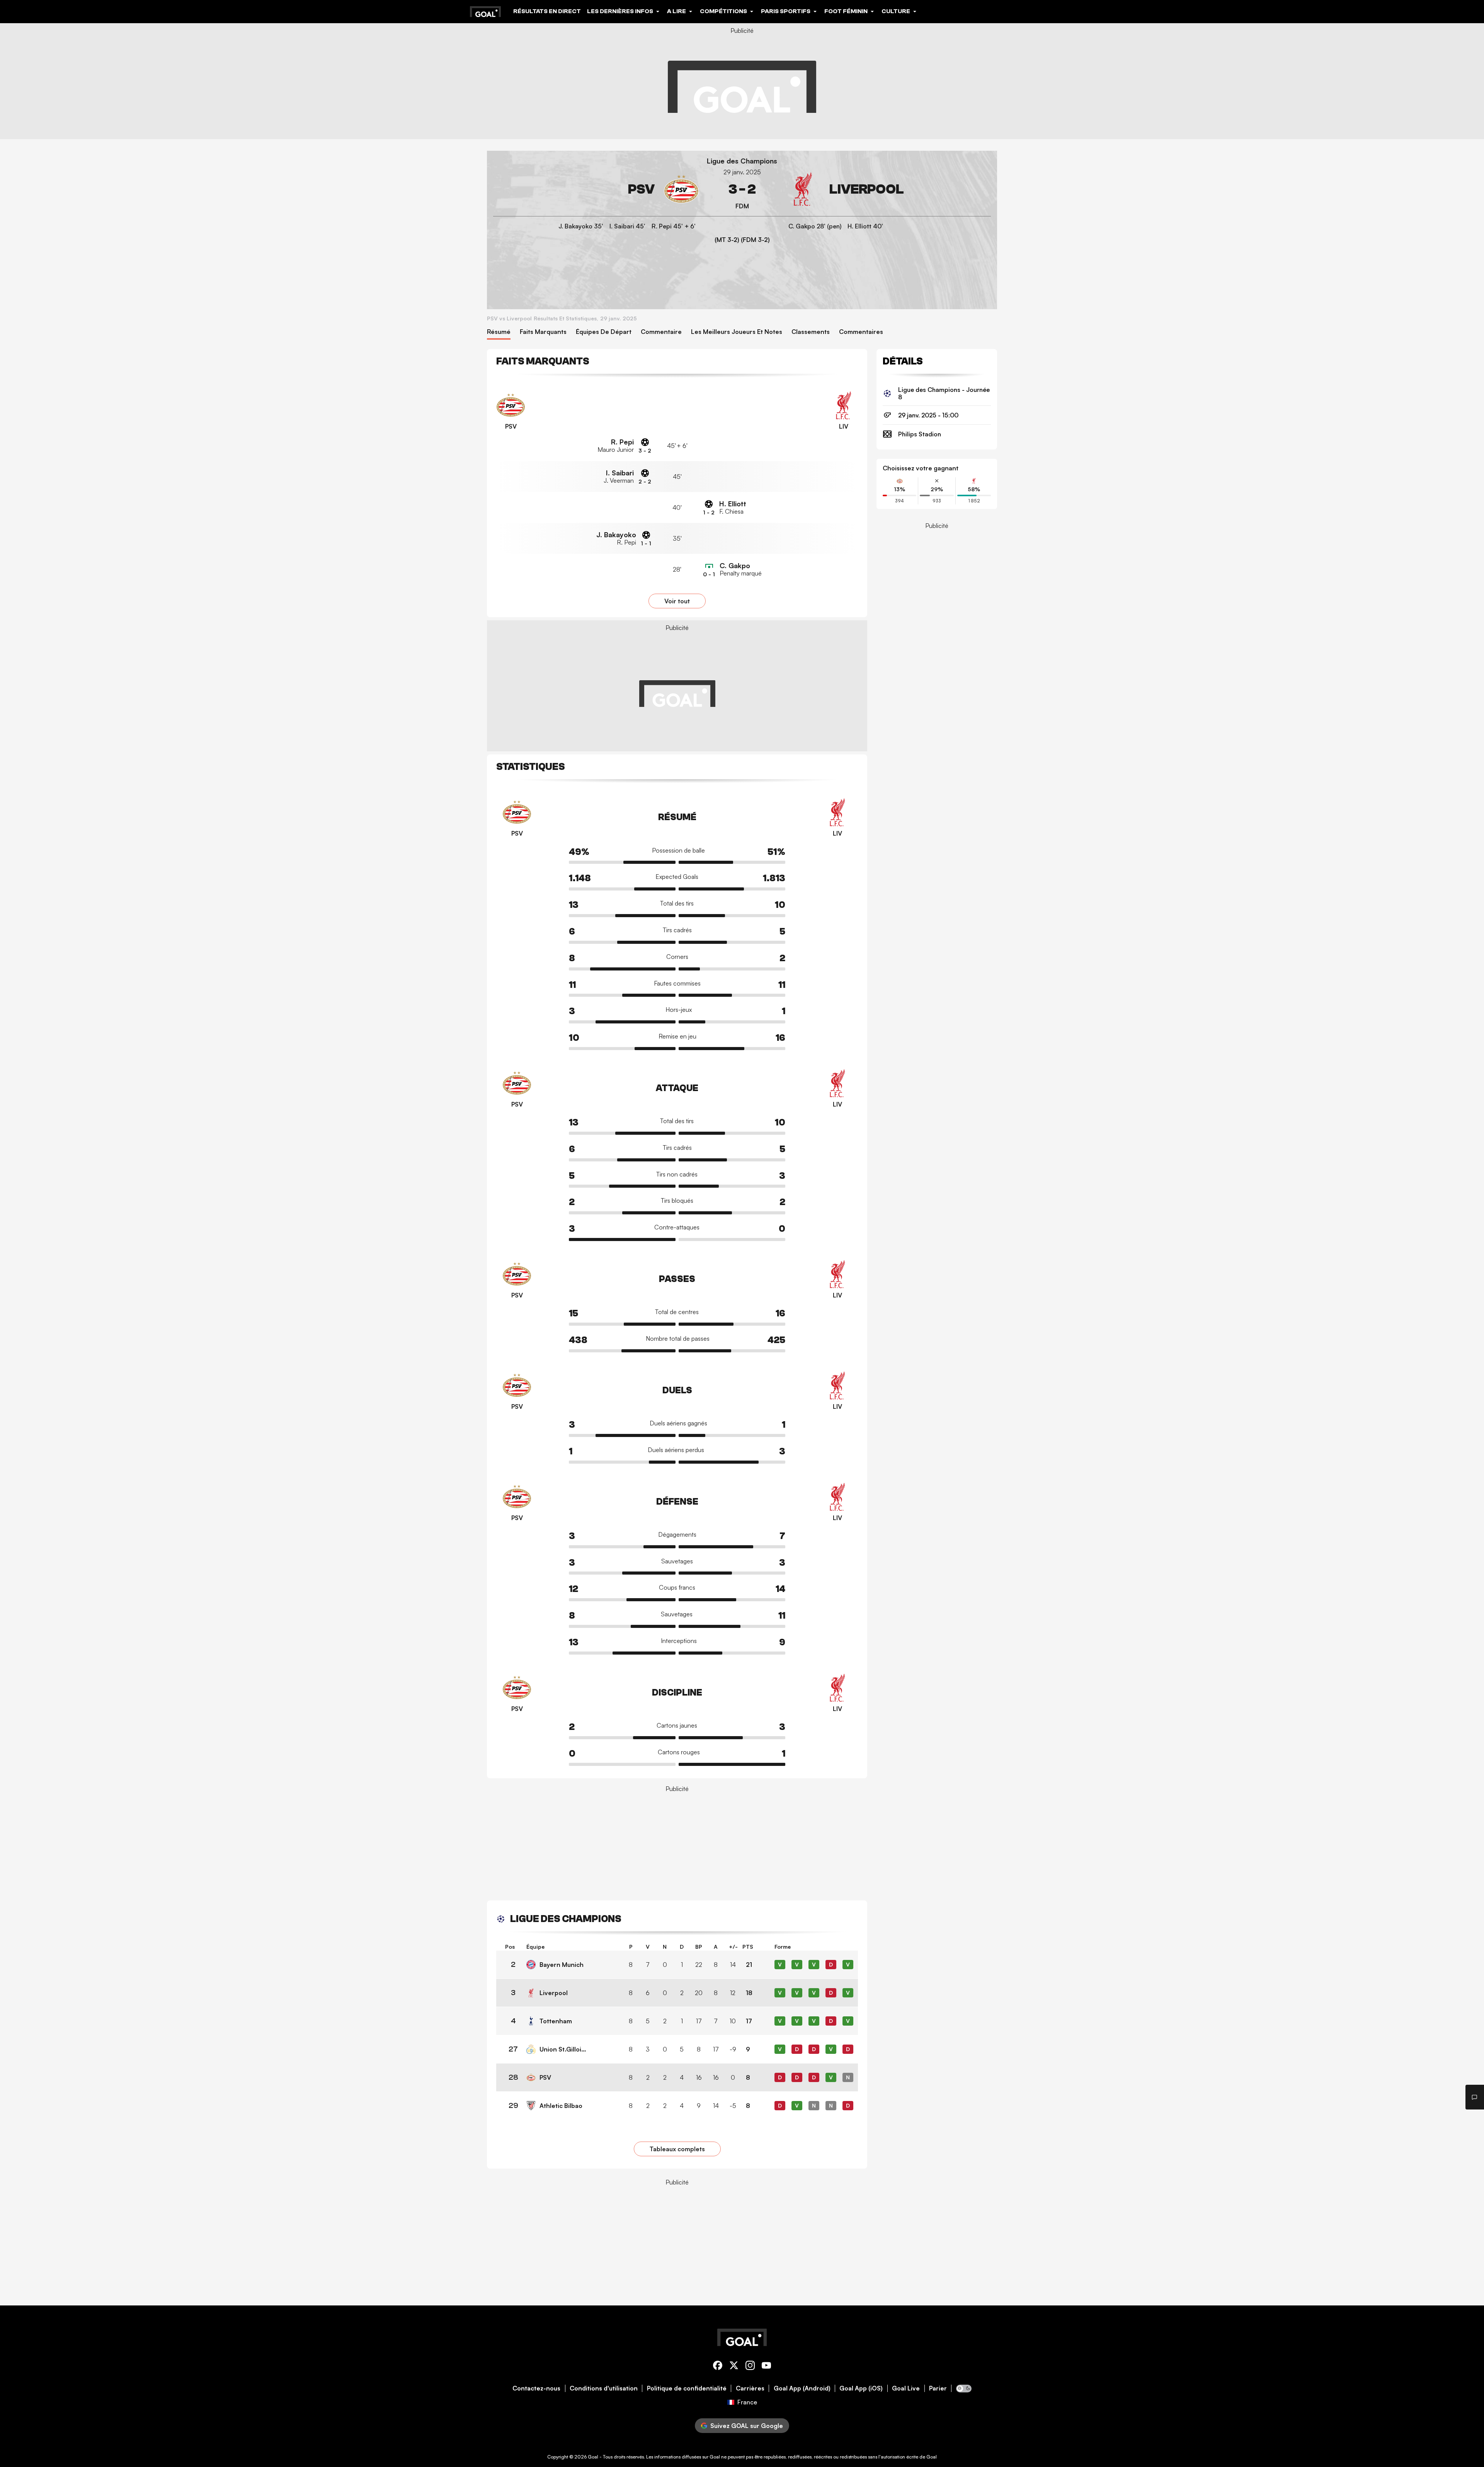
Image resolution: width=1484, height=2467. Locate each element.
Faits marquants (543, 332)
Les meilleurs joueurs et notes (737, 332)
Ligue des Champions (742, 161)
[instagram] (750, 2367)
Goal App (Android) (802, 2388)
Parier (938, 2388)
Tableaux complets (677, 2149)
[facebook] (718, 2367)
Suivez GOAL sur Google (747, 2426)
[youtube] (766, 2367)
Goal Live (906, 2388)
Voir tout (677, 601)
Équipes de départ (604, 332)
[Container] (596, 189)
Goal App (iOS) (861, 2388)
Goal (593, 2457)
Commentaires (861, 332)
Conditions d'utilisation (604, 2388)
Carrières (750, 2388)
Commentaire (661, 332)
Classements (811, 332)
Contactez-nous (536, 2388)
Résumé (499, 332)
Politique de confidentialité (687, 2388)
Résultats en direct (547, 11)
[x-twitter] (734, 2367)
